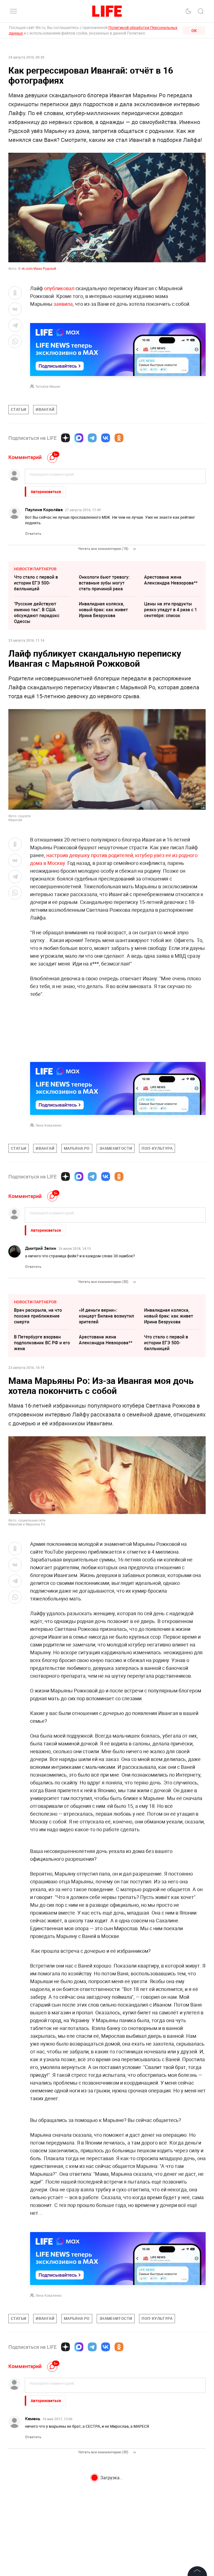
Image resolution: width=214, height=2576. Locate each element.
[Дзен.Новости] (65, 438)
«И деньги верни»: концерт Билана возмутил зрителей (106, 1316)
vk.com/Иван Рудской (38, 268)
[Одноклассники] (119, 438)
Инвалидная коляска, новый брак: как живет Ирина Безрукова (103, 610)
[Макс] (79, 438)
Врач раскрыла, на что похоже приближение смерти (38, 1316)
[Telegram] (92, 438)
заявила (63, 304)
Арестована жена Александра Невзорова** (171, 580)
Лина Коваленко (48, 1125)
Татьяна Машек (48, 386)
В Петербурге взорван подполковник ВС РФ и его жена (42, 1343)
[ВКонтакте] (106, 438)
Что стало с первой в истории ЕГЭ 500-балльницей (36, 583)
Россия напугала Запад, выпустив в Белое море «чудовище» (169, 2486)
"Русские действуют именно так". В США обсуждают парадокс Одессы (37, 613)
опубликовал (59, 288)
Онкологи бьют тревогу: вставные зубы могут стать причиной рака (104, 583)
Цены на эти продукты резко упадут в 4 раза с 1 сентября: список (171, 610)
